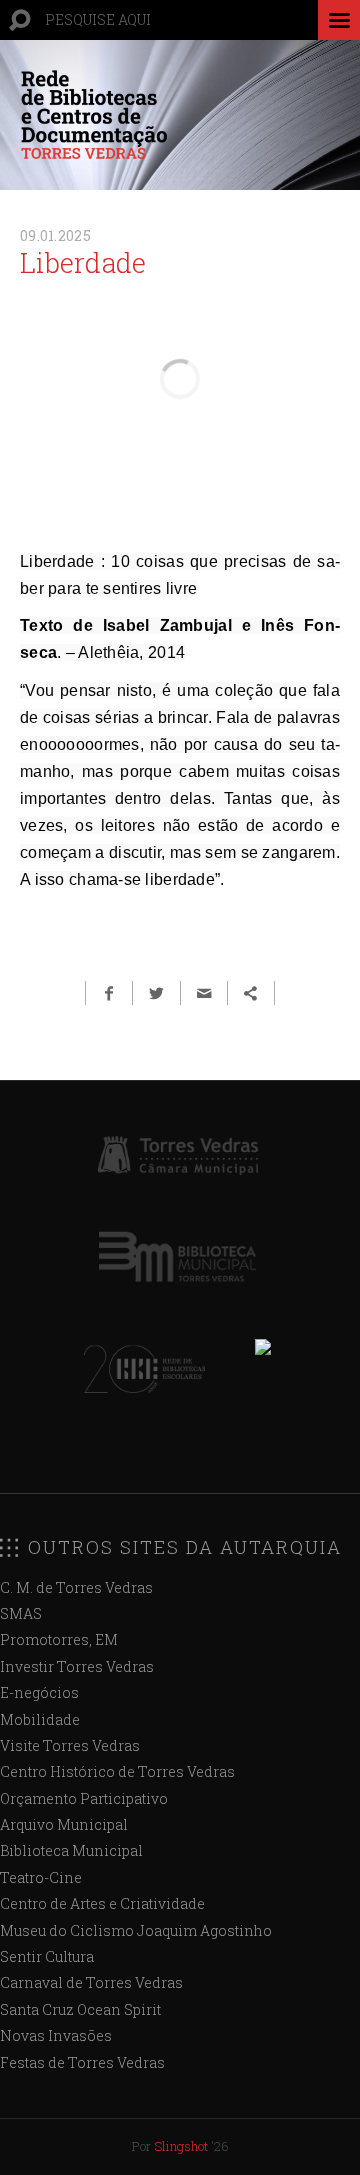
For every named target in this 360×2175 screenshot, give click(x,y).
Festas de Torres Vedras (82, 2062)
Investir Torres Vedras (77, 1666)
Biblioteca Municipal (71, 1850)
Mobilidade (40, 1719)
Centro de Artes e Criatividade (102, 1903)
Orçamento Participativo (84, 1798)
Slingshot (181, 2146)
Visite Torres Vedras (70, 1745)
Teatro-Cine (41, 1877)
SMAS (21, 1613)
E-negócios (39, 1692)
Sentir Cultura (47, 1956)
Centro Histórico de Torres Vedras (117, 1771)
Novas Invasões (56, 2035)
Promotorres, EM (59, 1639)
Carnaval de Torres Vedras (91, 1982)
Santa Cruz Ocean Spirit (80, 2009)
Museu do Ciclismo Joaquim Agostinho (136, 1930)
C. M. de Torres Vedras (76, 1587)
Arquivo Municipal (64, 1824)
